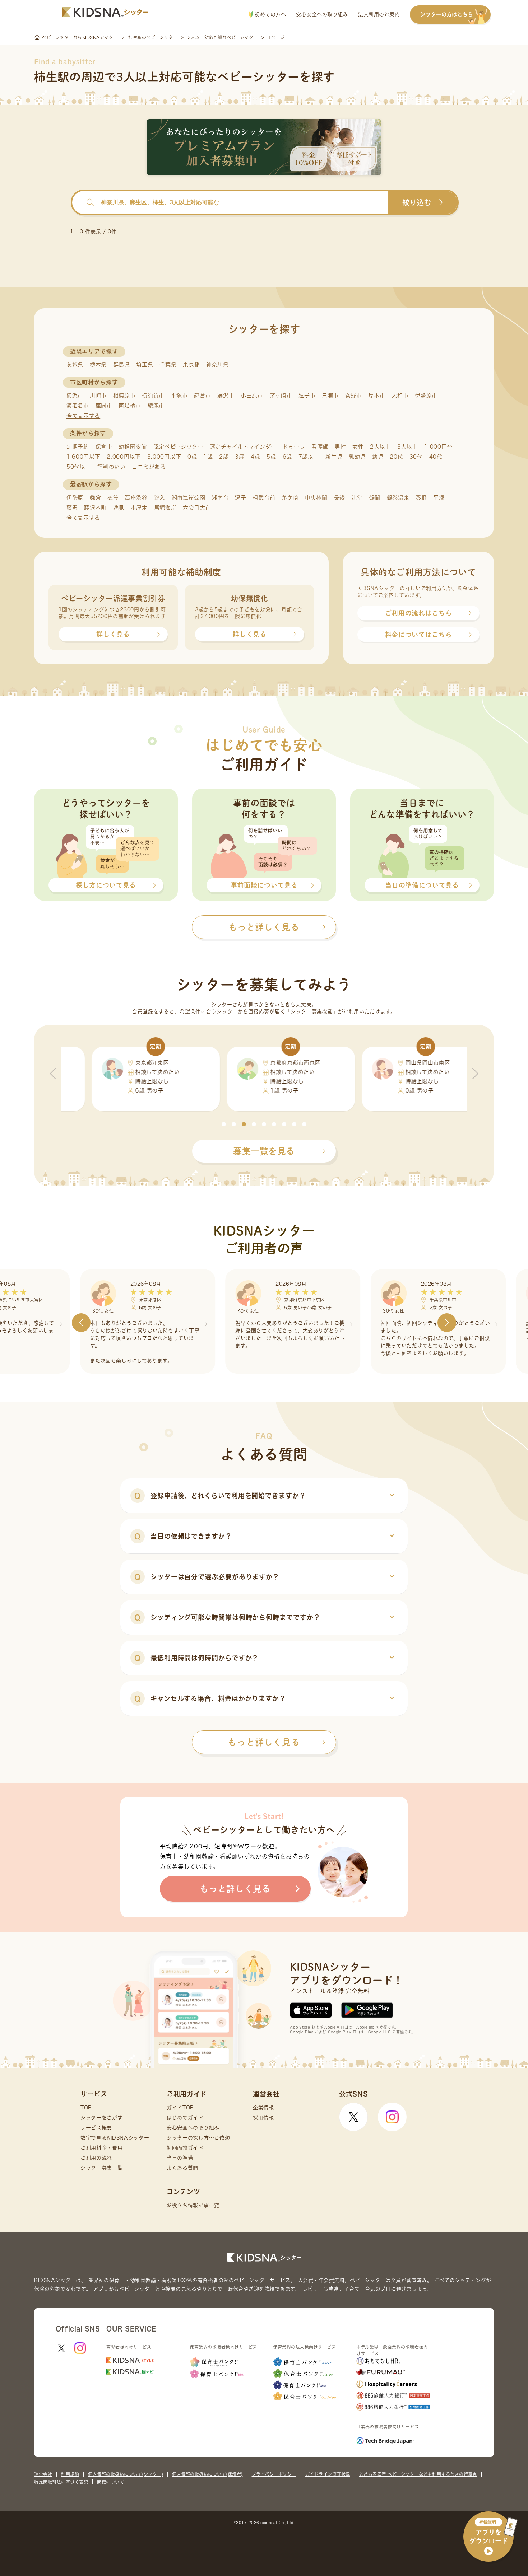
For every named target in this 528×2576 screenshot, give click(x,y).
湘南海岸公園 (189, 498)
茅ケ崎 (290, 498)
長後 (339, 498)
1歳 (208, 457)
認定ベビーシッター (178, 447)
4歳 (255, 457)
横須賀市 (153, 395)
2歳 (224, 457)
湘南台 (220, 498)
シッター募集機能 (312, 1011)
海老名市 (78, 405)
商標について (110, 2482)
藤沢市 (226, 395)
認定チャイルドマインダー (243, 447)
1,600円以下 (84, 457)
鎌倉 (95, 498)
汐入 (160, 498)
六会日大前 (197, 508)
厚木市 (377, 395)
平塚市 (179, 395)
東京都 (191, 364)
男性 (340, 447)
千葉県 (168, 364)
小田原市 (252, 395)
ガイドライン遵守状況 (328, 2474)
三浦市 (330, 395)
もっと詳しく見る (264, 1742)
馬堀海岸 (165, 508)
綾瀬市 (156, 405)
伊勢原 (75, 498)
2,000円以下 (124, 457)
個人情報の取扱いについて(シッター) (126, 2474)
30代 (416, 457)
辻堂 (357, 498)
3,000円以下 (164, 457)
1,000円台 (438, 447)
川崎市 (98, 395)
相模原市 (124, 395)
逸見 (119, 508)
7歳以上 (309, 457)
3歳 (240, 457)
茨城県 (75, 364)
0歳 (192, 457)
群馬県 (122, 364)
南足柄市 (130, 405)
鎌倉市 (202, 395)
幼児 (378, 457)
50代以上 (79, 467)
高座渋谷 (136, 498)
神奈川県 (217, 364)
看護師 (320, 447)
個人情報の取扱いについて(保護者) (207, 2474)
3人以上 (408, 447)
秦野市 (354, 395)
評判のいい (112, 467)
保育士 (104, 447)
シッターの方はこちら (447, 14)
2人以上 (380, 447)
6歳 (287, 457)
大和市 (400, 395)
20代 (396, 457)
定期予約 (78, 447)
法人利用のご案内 (379, 14)
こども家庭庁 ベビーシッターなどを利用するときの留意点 (418, 2474)
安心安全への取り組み (322, 14)
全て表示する (83, 416)
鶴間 (375, 498)
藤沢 (72, 508)
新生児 (334, 457)
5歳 (271, 457)
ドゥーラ (294, 447)
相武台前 (264, 498)
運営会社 (43, 2474)
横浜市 (75, 395)
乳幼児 (357, 457)
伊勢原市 (426, 395)
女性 (358, 447)
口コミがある (149, 467)
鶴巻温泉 (398, 498)
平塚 (439, 498)
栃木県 (98, 364)
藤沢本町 (95, 508)
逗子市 (307, 395)
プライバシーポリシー (274, 2474)
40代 (436, 457)
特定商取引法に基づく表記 (61, 2482)
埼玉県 (145, 364)
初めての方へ (270, 14)
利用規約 (70, 2474)
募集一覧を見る (264, 1151)
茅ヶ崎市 (281, 395)
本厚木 (139, 508)
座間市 (104, 405)
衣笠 (113, 498)
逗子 (240, 498)
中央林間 (316, 498)
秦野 (421, 498)
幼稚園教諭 (133, 447)
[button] (224, 1124)
